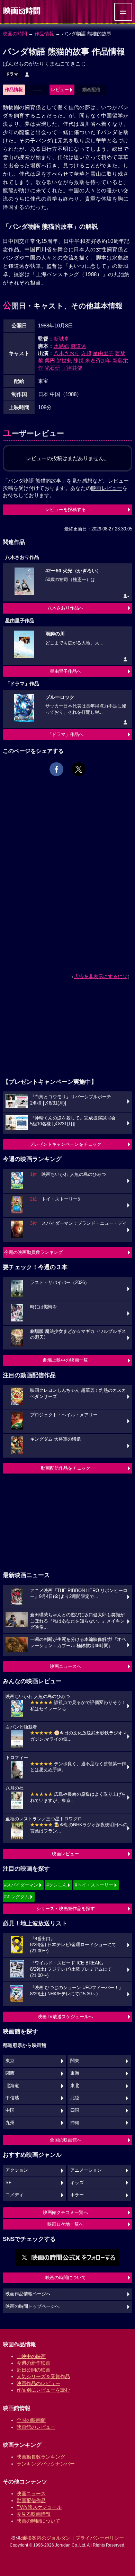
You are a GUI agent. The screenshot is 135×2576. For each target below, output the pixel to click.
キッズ (77, 2183)
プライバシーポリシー (100, 2538)
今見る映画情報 (34, 2514)
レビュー (60, 90)
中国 (10, 2110)
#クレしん (57, 1885)
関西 (10, 2073)
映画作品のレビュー (38, 2383)
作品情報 (44, 34)
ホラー (77, 2195)
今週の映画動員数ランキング (33, 1252)
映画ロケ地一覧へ (65, 2224)
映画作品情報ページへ (28, 2294)
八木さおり (67, 353)
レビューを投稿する (66, 509)
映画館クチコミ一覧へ (65, 2212)
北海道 (12, 2086)
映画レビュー (65, 1854)
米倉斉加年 (98, 361)
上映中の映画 (31, 2356)
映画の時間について (66, 2278)
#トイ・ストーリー (94, 1885)
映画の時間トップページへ (33, 2306)
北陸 (75, 2098)
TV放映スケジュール (39, 2507)
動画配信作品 (31, 2500)
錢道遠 (78, 346)
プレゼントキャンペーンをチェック (65, 1144)
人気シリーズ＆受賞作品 (43, 2376)
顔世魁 (64, 361)
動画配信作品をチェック (66, 1468)
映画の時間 (15, 34)
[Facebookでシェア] (56, 769)
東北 (75, 2086)
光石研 (52, 368)
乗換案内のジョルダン (46, 2538)
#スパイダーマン (21, 1885)
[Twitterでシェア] (79, 769)
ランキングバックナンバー (46, 2464)
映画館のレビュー (36, 2427)
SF (8, 2183)
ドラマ (12, 74)
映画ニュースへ (66, 1666)
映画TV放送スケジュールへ (65, 2017)
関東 (75, 2061)
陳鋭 (79, 361)
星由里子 (103, 353)
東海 (75, 2073)
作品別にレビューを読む (43, 2390)
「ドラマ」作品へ (65, 734)
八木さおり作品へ (65, 608)
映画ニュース (31, 2494)
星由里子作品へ (66, 671)
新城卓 (61, 339)
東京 (10, 2061)
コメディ (15, 2195)
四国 (75, 2110)
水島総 (61, 346)
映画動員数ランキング (41, 2457)
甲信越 (12, 2098)
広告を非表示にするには (101, 976)
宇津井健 (72, 368)
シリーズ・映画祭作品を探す (66, 1909)
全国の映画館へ (66, 2140)
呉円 (50, 361)
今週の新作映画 (34, 2363)
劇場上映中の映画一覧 (65, 1360)
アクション (17, 2170)
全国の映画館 (31, 2420)
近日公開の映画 (34, 2370)
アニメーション (86, 2170)
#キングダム (17, 1897)
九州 (10, 2123)
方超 (86, 353)
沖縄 (75, 2123)
